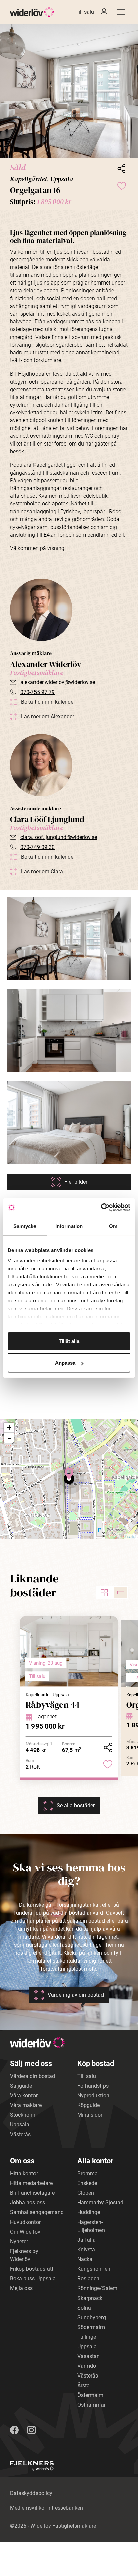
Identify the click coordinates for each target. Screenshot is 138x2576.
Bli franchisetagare (32, 2193)
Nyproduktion (93, 2096)
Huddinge (89, 2212)
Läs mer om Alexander (48, 716)
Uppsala (20, 2125)
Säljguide (21, 2086)
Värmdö (87, 2366)
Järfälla (87, 2240)
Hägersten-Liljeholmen (91, 2226)
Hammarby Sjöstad (100, 2203)
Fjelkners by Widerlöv (24, 2255)
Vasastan (89, 2356)
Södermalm (91, 2327)
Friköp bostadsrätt (32, 2269)
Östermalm (90, 2395)
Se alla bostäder (76, 1806)
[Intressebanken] (104, 12)
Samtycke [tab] (25, 1226)
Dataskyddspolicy (31, 2493)
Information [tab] (69, 1226)
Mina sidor (90, 2115)
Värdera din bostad (32, 2076)
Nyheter (19, 2241)
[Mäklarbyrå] (32, 2466)
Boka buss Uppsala (33, 2279)
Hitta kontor (24, 2173)
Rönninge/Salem (97, 2288)
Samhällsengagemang (37, 2212)
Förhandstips (93, 2086)
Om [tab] (113, 1226)
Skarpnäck (90, 2298)
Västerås (20, 2134)
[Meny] (121, 12)
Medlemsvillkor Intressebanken (47, 2508)
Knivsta (86, 2249)
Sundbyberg (92, 2317)
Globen (86, 2193)
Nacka (85, 2259)
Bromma (88, 2173)
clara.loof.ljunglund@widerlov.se (59, 837)
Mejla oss (21, 2288)
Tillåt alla (69, 1341)
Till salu (85, 12)
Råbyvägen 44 (53, 1705)
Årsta (84, 2385)
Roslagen (88, 2279)
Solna (84, 2308)
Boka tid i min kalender (48, 702)
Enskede (87, 2183)
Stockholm (23, 2115)
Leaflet (131, 1536)
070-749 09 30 (38, 847)
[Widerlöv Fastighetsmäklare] (32, 12)
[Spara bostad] (121, 185)
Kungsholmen (94, 2269)
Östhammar (91, 2405)
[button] (69, 91)
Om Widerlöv (25, 2232)
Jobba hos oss (27, 2203)
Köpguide (89, 2105)
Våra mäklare (26, 2105)
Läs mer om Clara (42, 871)
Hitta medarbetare (31, 2183)
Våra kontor (24, 2096)
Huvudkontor (25, 2222)
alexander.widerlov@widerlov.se (58, 682)
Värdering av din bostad (76, 1995)
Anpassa (65, 1363)
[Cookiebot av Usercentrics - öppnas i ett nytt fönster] (101, 1208)
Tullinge (87, 2337)
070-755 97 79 (38, 692)
